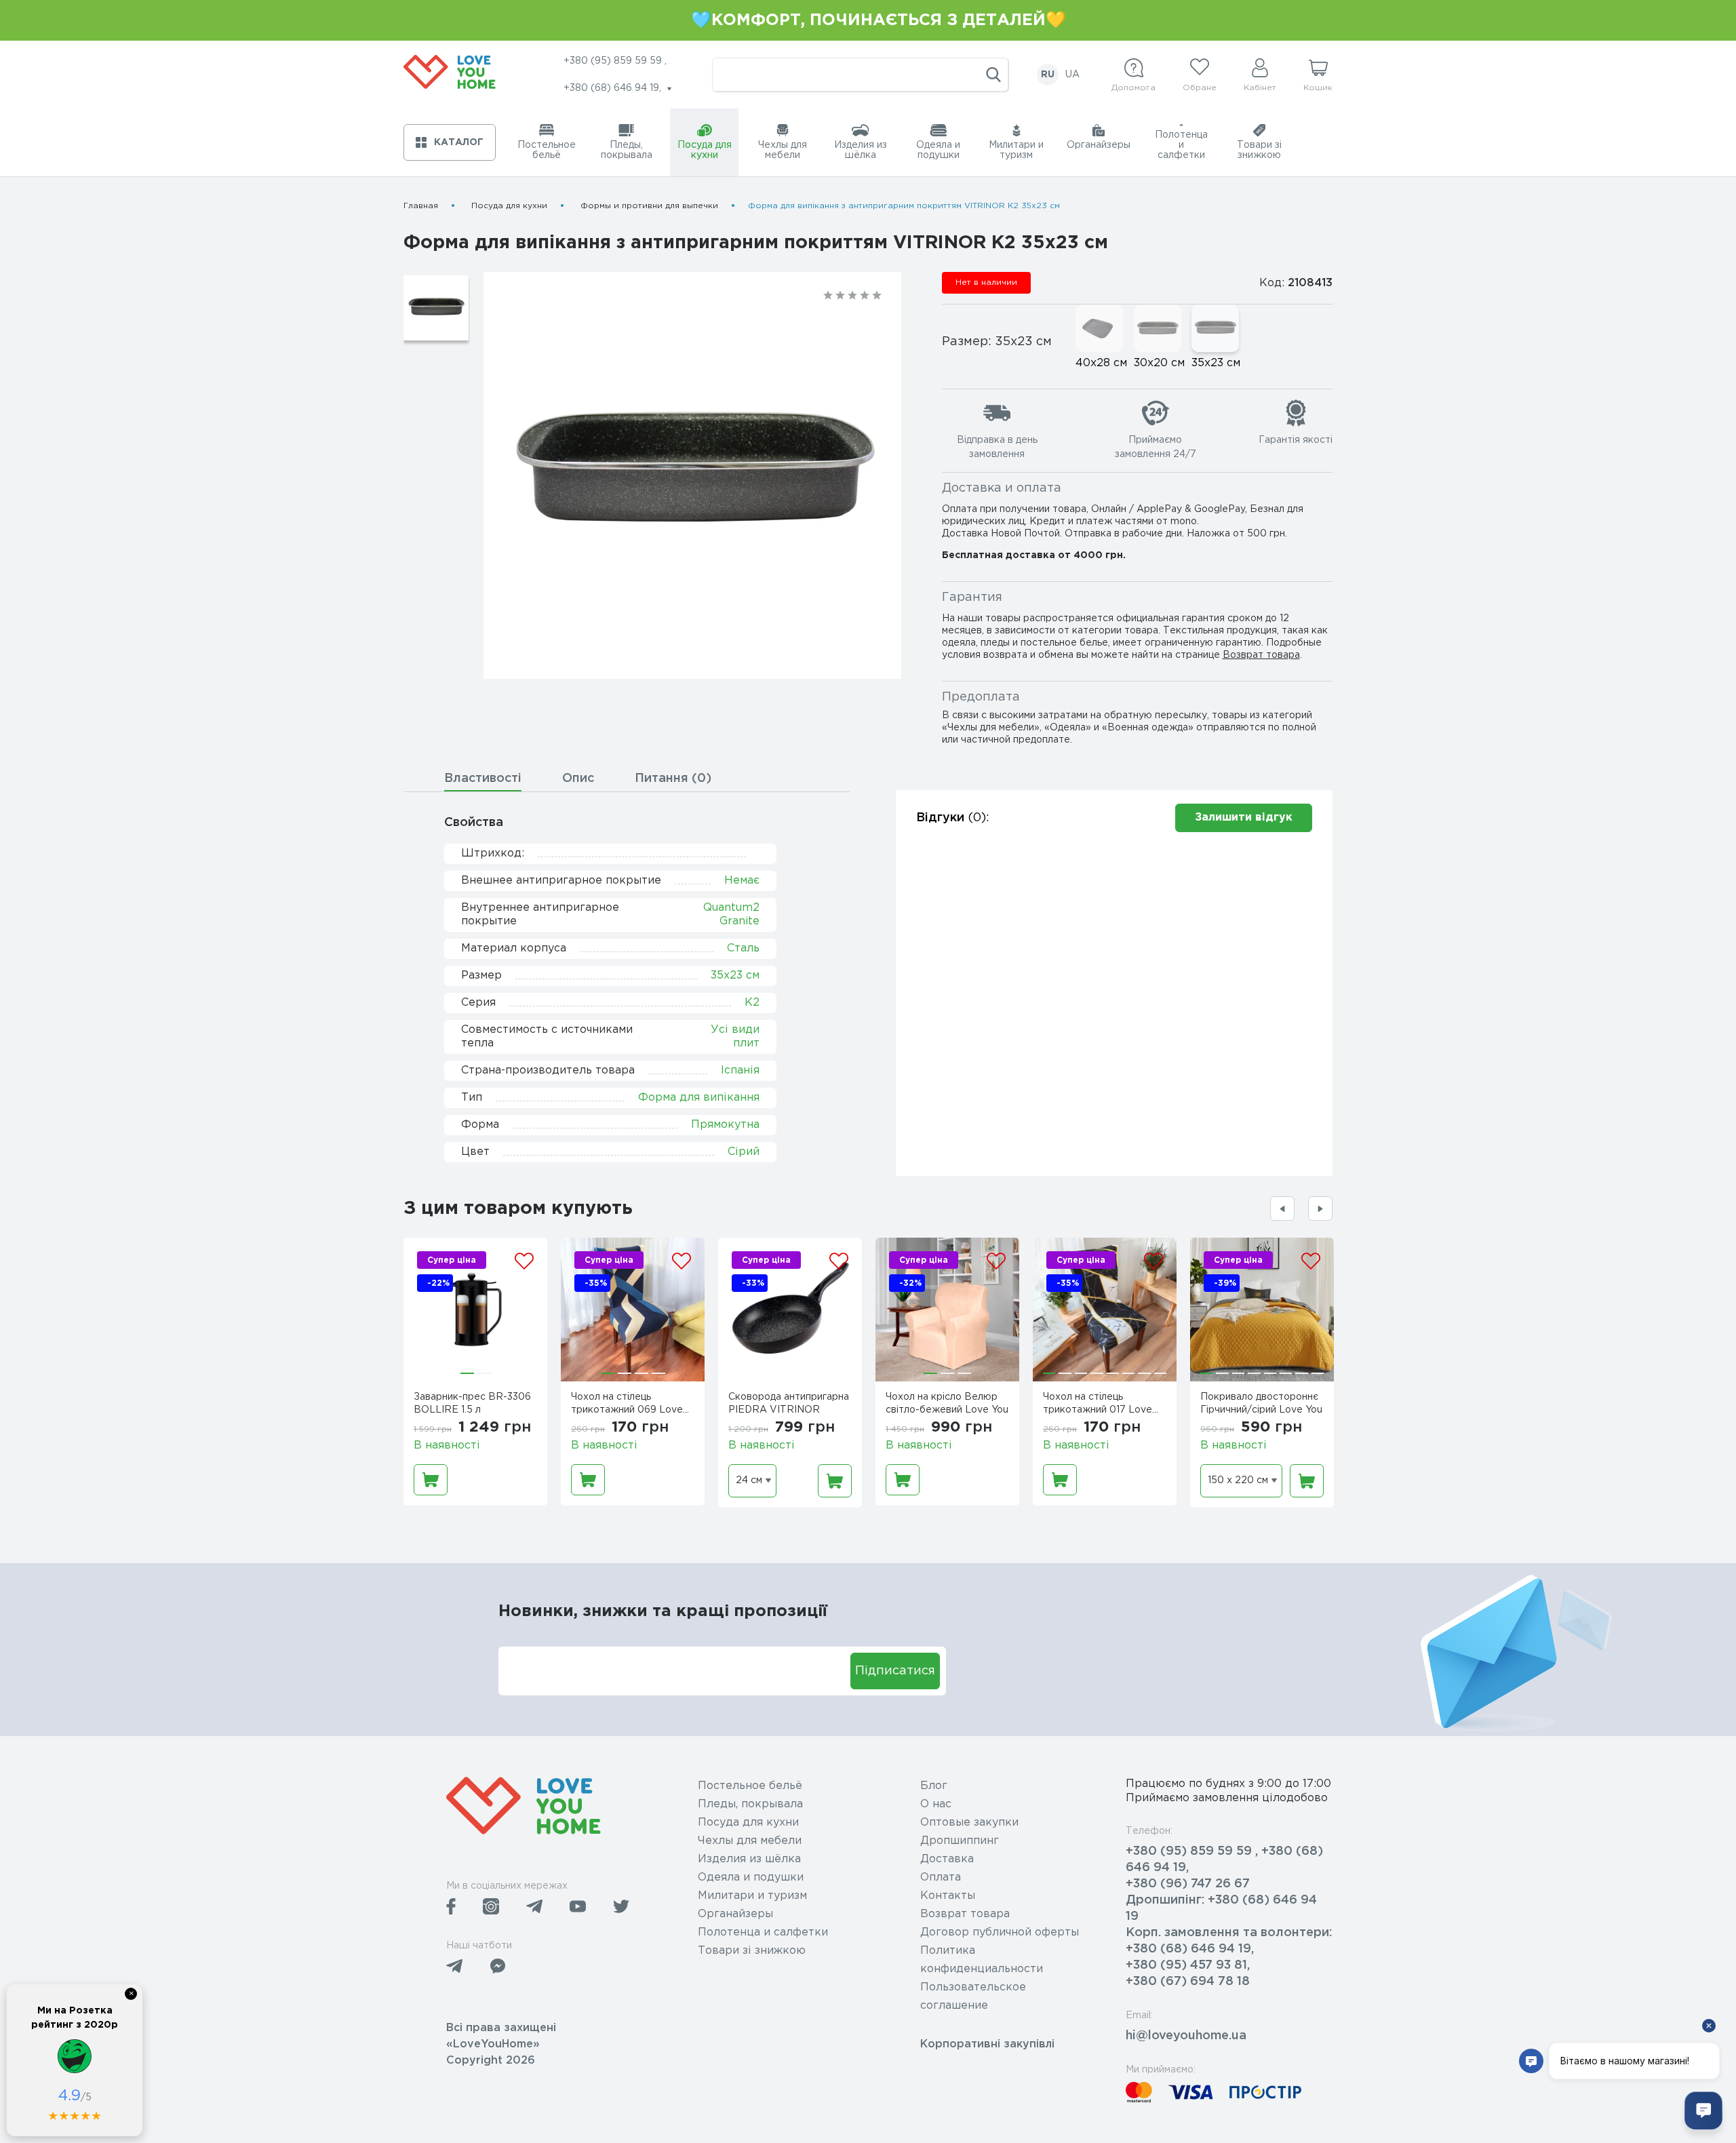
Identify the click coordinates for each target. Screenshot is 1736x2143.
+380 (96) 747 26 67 (1188, 1884)
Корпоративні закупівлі (987, 2044)
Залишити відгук (1244, 818)
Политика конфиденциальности (982, 1960)
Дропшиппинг (960, 1841)
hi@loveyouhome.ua (1186, 2036)
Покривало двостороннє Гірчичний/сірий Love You (1261, 1403)
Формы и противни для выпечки (649, 206)
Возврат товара (1261, 655)
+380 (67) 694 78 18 (1188, 1982)
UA (1072, 75)
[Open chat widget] (1703, 2110)
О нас (936, 1804)
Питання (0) (673, 779)
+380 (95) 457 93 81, (1188, 1965)
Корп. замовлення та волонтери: (1229, 1933)
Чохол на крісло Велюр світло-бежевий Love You (947, 1403)
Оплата (941, 1877)
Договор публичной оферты (1000, 1932)
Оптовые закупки (969, 1823)
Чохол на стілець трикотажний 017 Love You (1098, 1405)
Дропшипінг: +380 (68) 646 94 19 (1221, 1908)
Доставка (947, 1859)
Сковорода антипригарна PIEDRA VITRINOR (789, 1403)
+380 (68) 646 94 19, (1190, 1949)
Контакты (948, 1896)
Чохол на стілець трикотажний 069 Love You (627, 1405)
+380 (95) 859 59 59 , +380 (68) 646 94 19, (1224, 1860)
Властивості (483, 779)
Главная (421, 206)
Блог (934, 1786)
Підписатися (895, 1671)
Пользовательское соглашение (973, 1997)
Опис (578, 779)
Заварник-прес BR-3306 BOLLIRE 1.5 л (472, 1403)
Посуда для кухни (509, 206)
